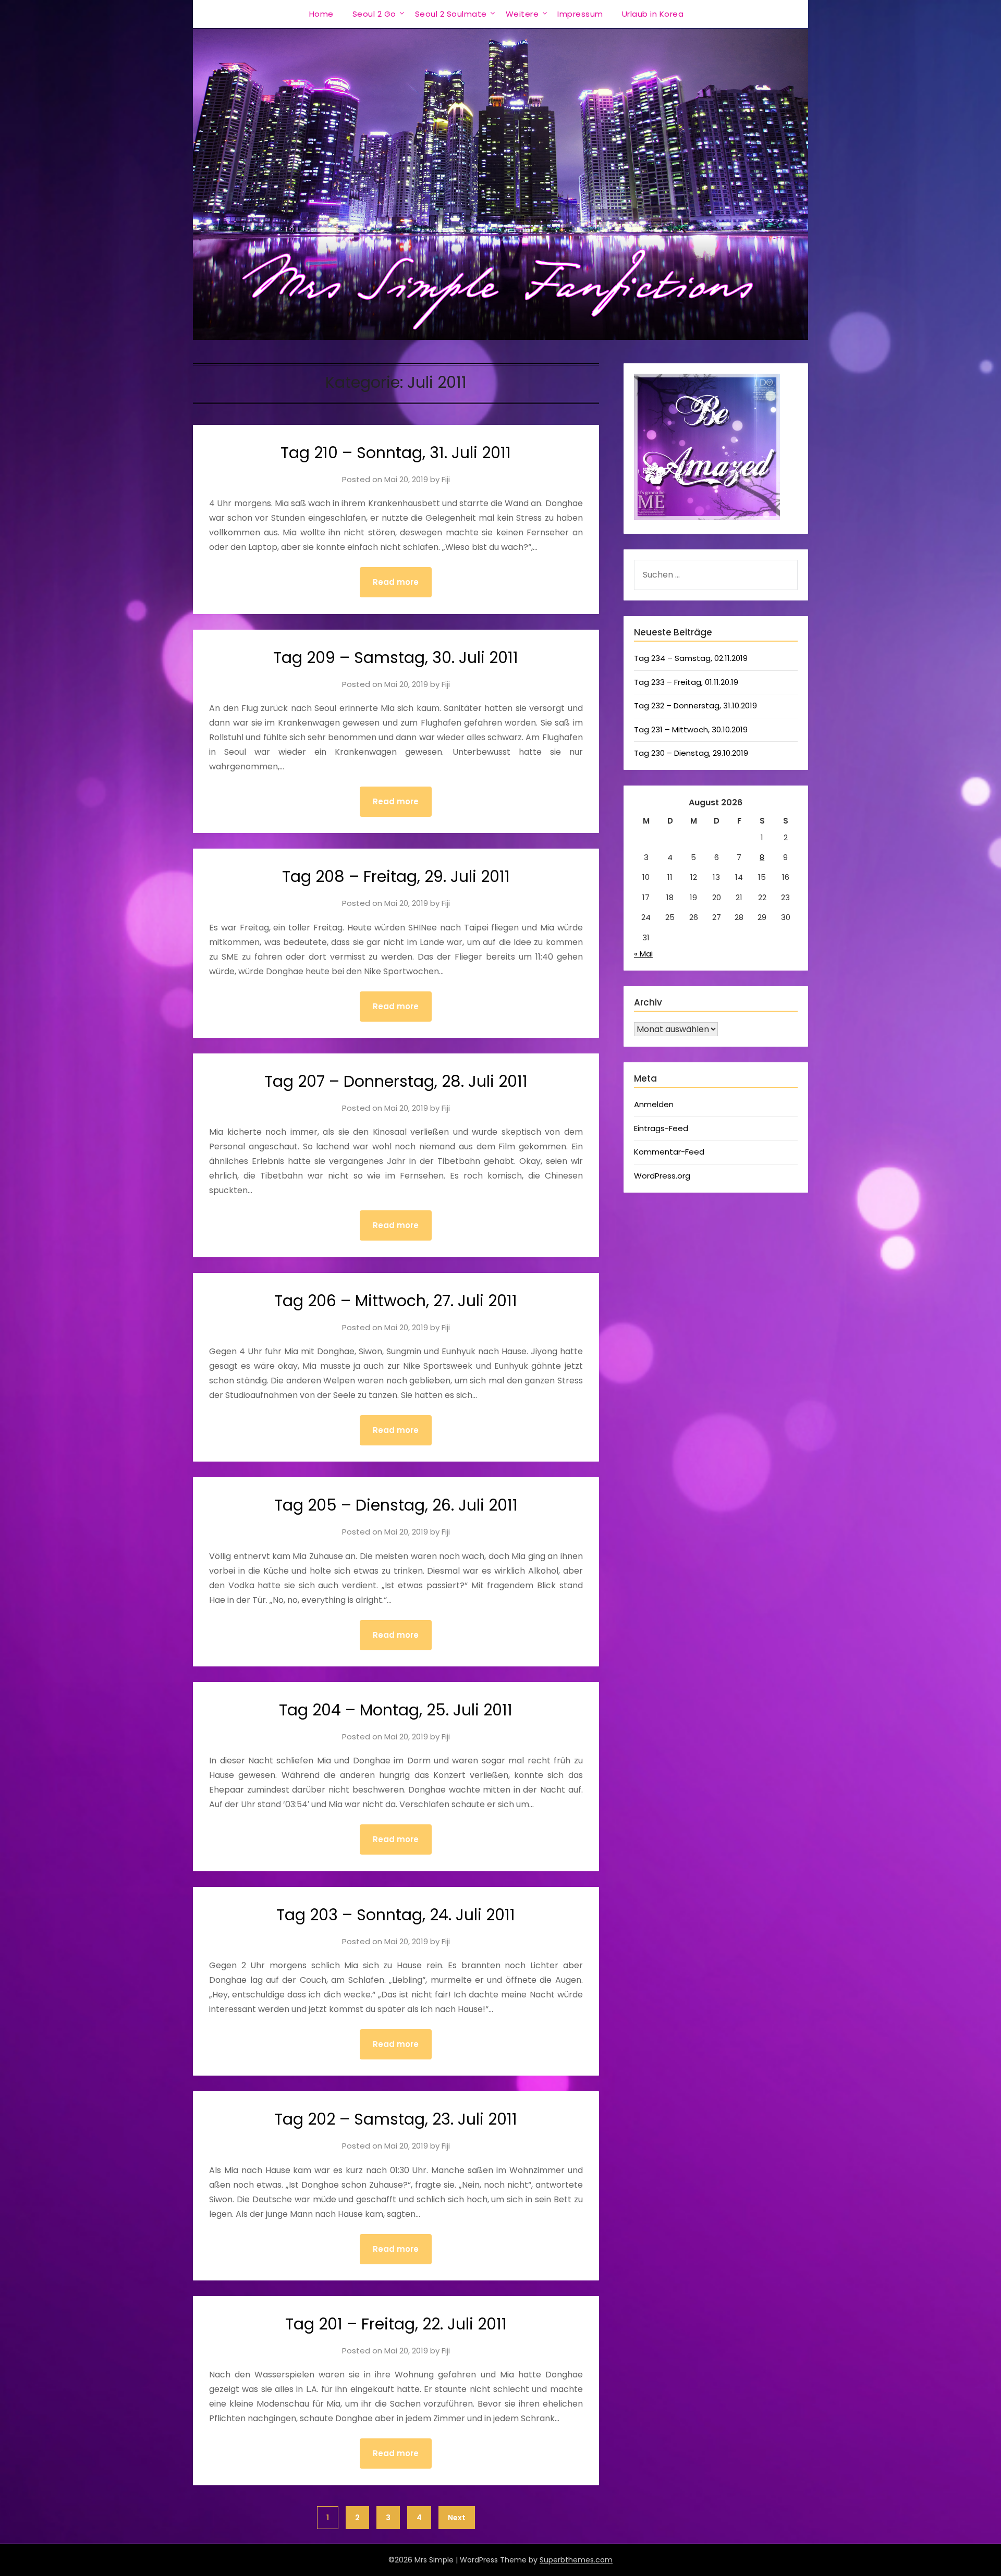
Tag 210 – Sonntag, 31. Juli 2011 (396, 453)
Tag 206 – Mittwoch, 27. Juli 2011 (396, 1301)
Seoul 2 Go (374, 14)
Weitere (522, 14)
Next (457, 2518)
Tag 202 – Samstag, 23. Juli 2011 (396, 2119)
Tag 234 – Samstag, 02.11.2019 (691, 658)
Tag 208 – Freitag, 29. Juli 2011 (396, 876)
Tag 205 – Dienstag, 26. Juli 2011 (396, 1505)
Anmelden (654, 1104)
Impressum (580, 14)
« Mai (643, 954)
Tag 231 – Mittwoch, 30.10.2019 (691, 729)
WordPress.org (662, 1176)
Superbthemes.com (576, 2560)
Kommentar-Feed (669, 1152)
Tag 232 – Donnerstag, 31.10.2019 (695, 706)
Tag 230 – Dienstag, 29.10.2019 (691, 753)
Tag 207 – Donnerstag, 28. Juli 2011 (396, 1081)
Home (321, 14)
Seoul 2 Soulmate (451, 14)
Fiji (446, 479)
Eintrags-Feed (661, 1128)
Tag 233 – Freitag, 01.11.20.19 (686, 682)
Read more (396, 582)
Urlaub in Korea (653, 14)
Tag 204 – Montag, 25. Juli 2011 (396, 1710)
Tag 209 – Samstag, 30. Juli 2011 (396, 658)
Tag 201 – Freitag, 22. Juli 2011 (396, 2324)
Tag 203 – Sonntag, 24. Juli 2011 (396, 1915)
